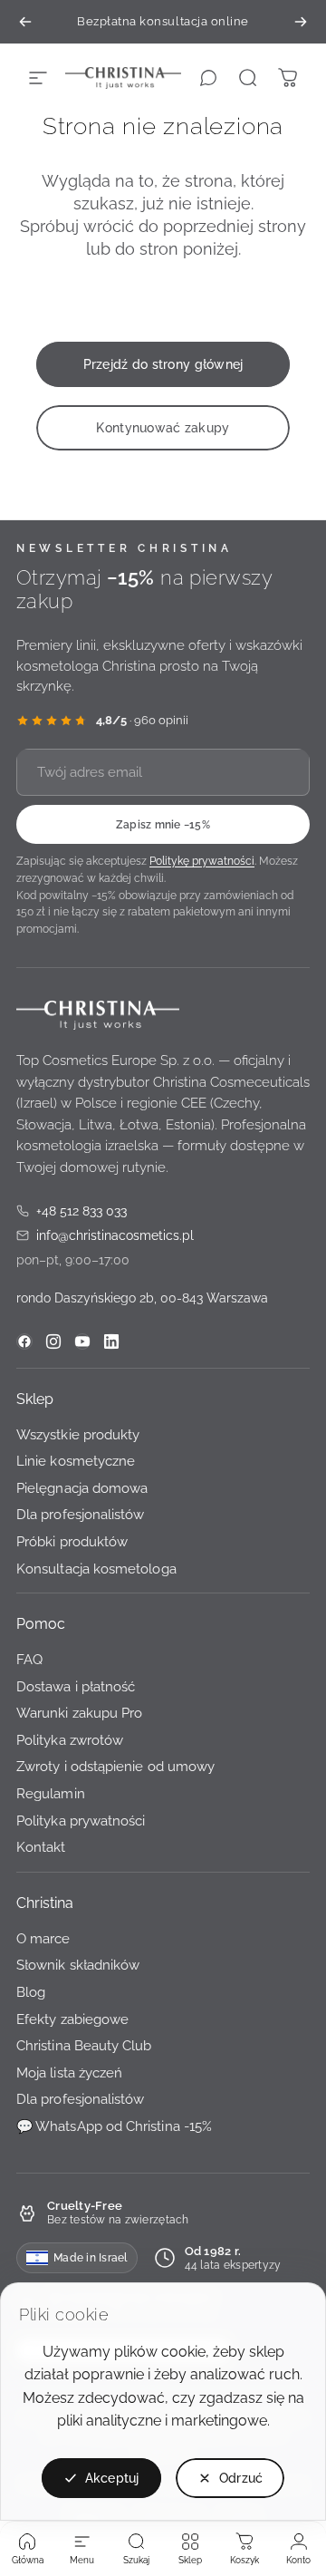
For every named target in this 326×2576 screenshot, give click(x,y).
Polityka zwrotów (70, 1740)
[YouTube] (82, 1341)
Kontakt (41, 1848)
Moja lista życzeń (69, 2072)
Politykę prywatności (202, 862)
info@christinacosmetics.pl (105, 1237)
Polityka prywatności (81, 1821)
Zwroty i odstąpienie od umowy (115, 1767)
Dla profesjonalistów (80, 1515)
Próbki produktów (72, 1541)
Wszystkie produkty (78, 1434)
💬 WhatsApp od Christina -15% (114, 2126)
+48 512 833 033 (72, 1212)
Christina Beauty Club (84, 2046)
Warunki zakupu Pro (79, 1714)
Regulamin (51, 1794)
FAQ (29, 1660)
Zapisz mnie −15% (163, 825)
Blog (31, 1993)
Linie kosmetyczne (76, 1462)
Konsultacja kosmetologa (96, 1569)
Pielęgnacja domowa (82, 1488)
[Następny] (301, 22)
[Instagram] (53, 1341)
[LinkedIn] (111, 1341)
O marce (43, 1938)
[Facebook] (24, 1341)
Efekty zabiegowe (72, 2019)
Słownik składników (78, 1966)
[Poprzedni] (25, 22)
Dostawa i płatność (76, 1686)
